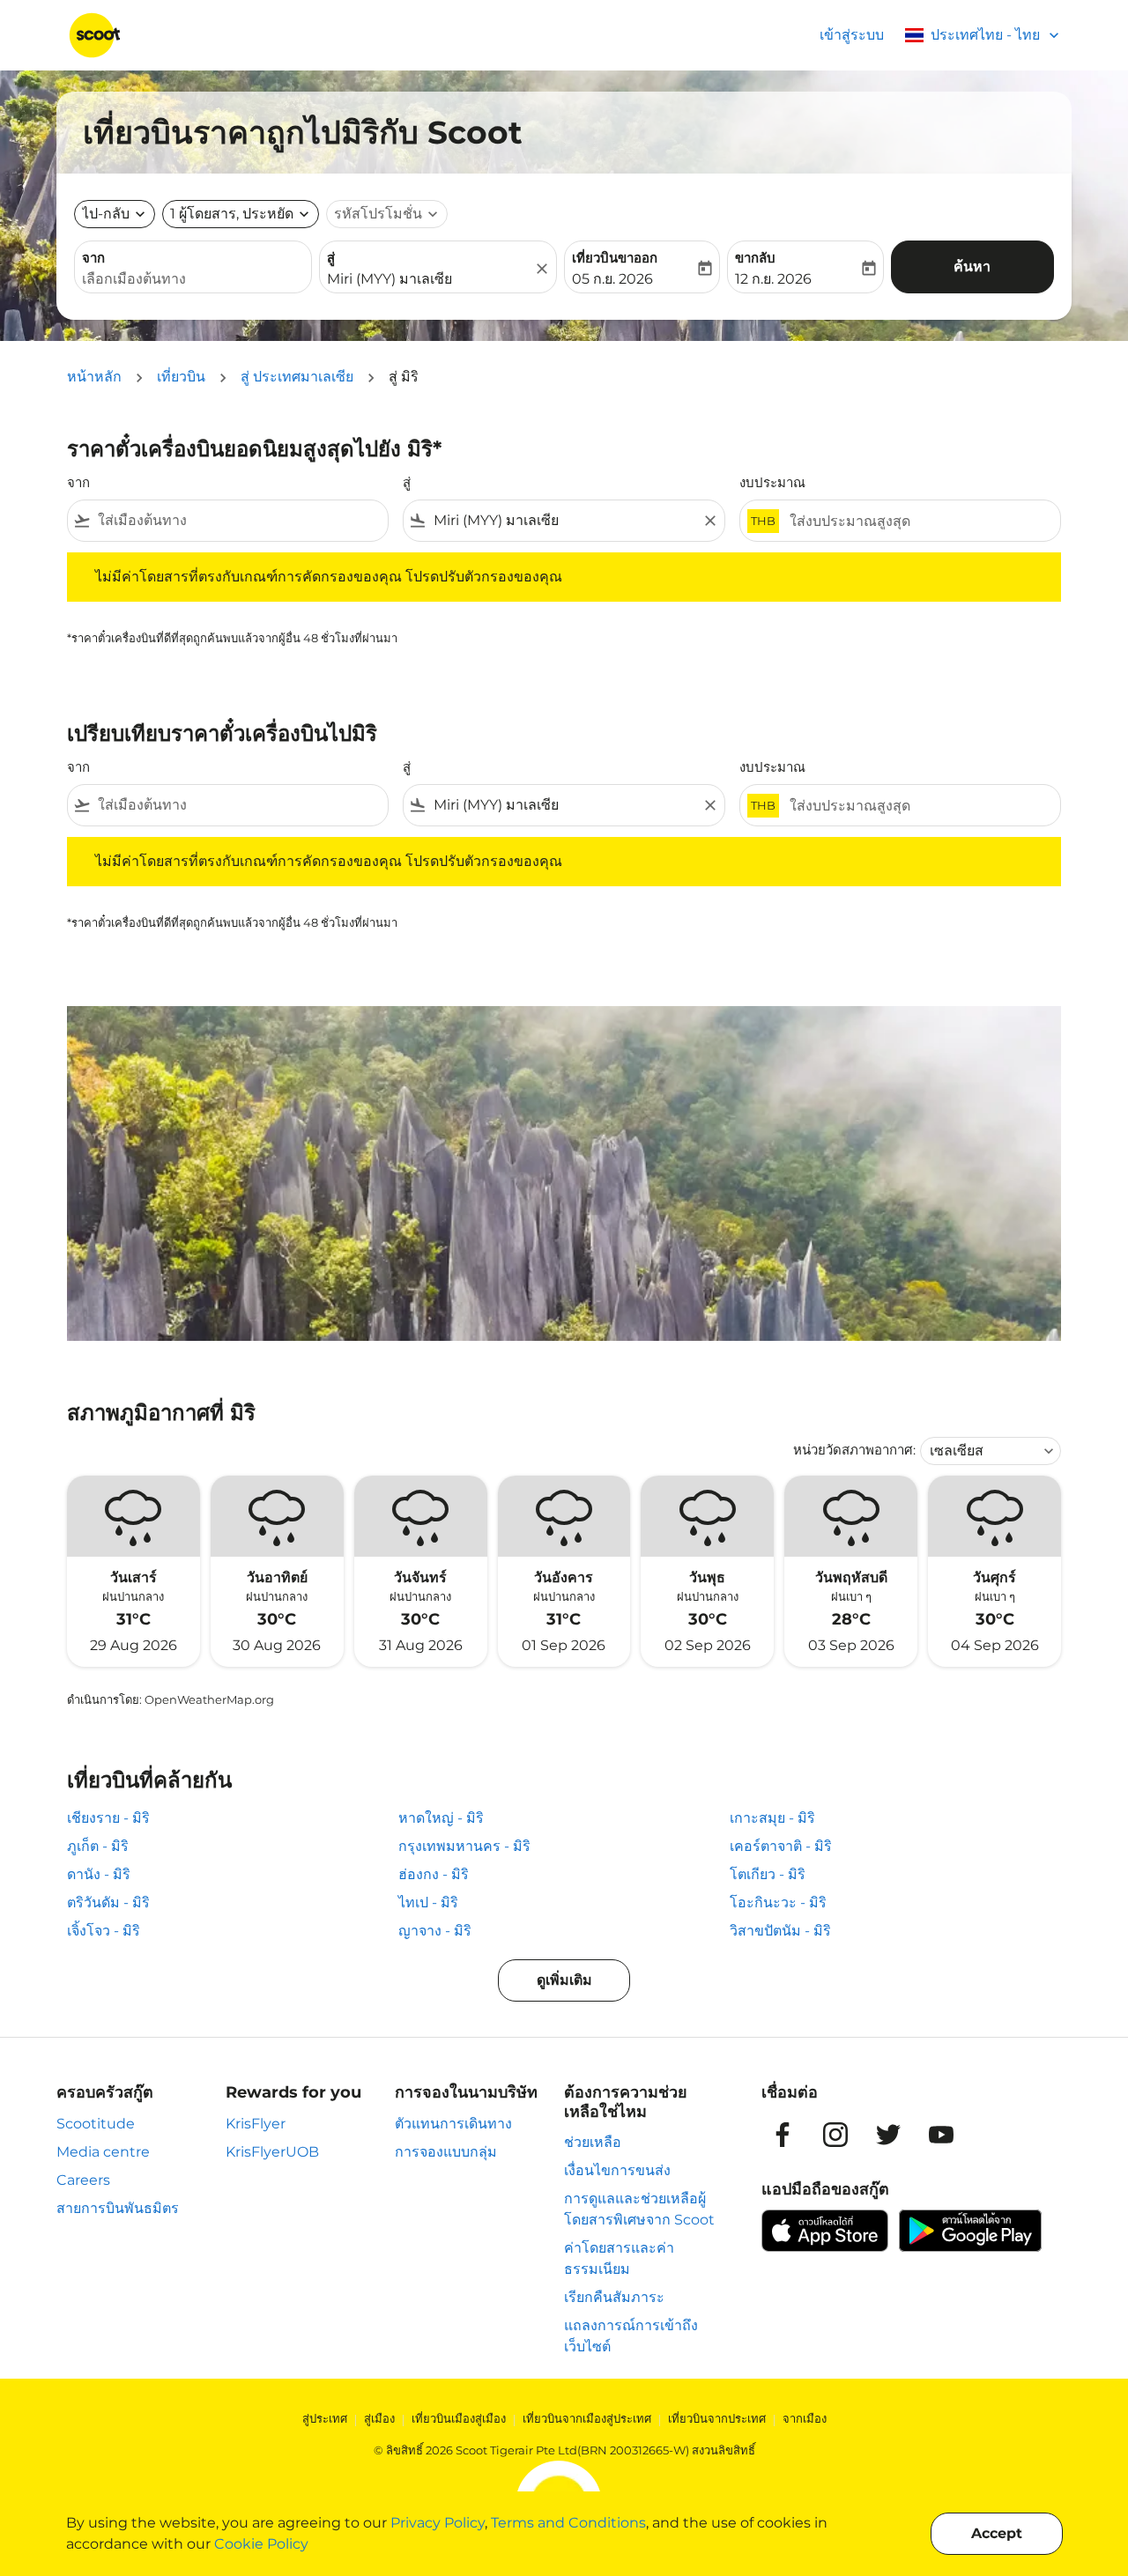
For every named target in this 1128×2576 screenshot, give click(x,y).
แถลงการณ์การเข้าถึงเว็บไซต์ (631, 2336)
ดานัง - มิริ (99, 1874)
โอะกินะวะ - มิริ (778, 1902)
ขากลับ (755, 258)
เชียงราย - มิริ (108, 1818)
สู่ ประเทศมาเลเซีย (297, 377)
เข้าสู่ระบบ (852, 35)
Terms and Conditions (568, 2523)
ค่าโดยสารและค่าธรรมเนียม (619, 2258)
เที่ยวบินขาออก (615, 258)
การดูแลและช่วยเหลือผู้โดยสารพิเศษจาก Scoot (639, 2209)
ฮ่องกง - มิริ (434, 1874)
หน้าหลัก (94, 377)
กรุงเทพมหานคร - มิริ (464, 1846)
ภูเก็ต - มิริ (98, 1846)
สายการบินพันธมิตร (118, 2208)
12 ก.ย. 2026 (773, 279)
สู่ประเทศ (325, 2418)
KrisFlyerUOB (272, 2152)
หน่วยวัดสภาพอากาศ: (854, 1450)
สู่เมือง (379, 2418)
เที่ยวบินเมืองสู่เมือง (459, 2418)
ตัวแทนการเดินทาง (453, 2124)
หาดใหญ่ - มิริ (441, 1818)
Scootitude (96, 2124)
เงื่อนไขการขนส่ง (617, 2170)
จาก (93, 258)
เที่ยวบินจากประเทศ (717, 2418)
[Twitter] (888, 2135)
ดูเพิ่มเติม (564, 1980)
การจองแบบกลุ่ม (446, 2152)
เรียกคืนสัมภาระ (614, 2297)
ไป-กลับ (106, 214)
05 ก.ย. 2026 (612, 279)
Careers (83, 2180)
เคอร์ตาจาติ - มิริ (781, 1846)
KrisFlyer (256, 2124)
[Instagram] (835, 2135)
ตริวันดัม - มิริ (108, 1902)
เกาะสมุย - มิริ (772, 1818)
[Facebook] (783, 2135)
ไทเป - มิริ (428, 1902)
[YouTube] (941, 2135)
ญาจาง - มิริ (435, 1931)
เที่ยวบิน (181, 377)
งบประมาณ (772, 482)
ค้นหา (972, 266)
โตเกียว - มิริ (768, 1874)
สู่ (331, 258)
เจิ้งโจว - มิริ (104, 1931)
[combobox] (193, 279)
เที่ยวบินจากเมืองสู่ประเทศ (587, 2418)
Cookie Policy (261, 2544)
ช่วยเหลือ (593, 2142)
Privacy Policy (438, 2523)
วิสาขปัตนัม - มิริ (780, 1931)
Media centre (103, 2152)
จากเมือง (805, 2418)
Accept (997, 2533)
